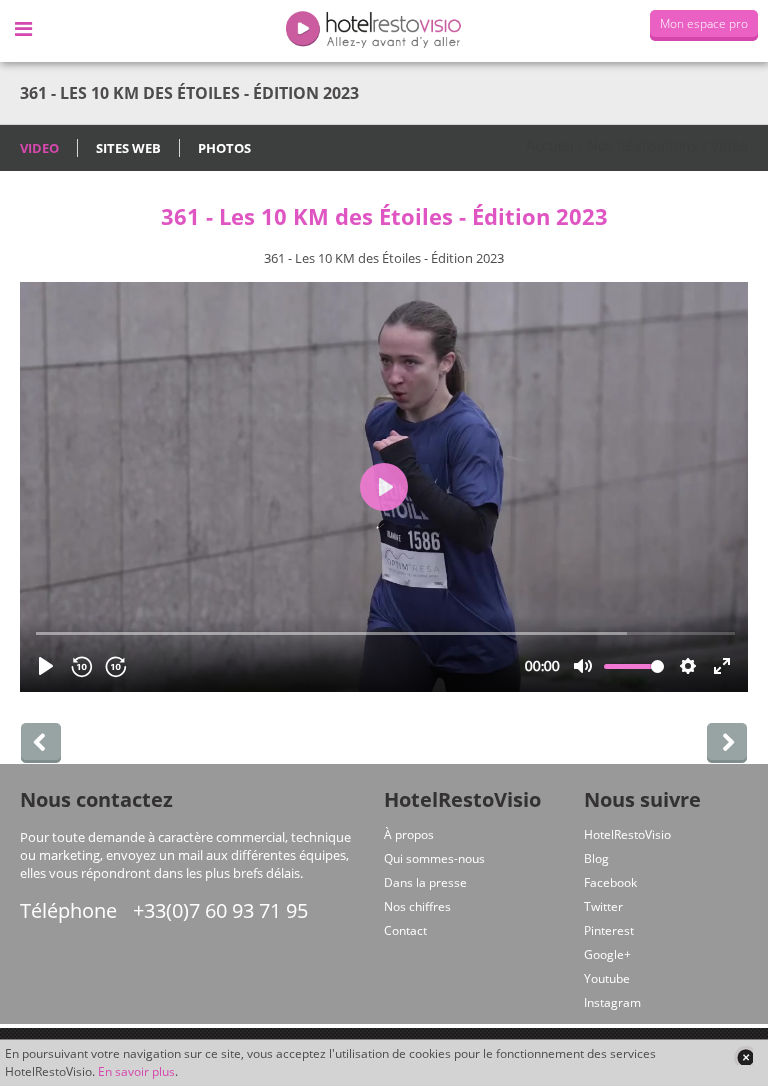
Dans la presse (425, 882)
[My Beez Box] (41, 743)
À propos (409, 834)
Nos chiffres (417, 906)
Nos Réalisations (642, 145)
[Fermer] (743, 1055)
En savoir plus (136, 1071)
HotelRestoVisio (627, 834)
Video (39, 148)
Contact (405, 930)
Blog (596, 858)
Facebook (610, 882)
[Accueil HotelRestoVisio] (384, 31)
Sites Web (128, 148)
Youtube (607, 978)
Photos (224, 148)
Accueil (550, 145)
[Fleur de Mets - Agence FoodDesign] (727, 743)
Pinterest (609, 930)
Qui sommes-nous (434, 858)
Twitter (603, 906)
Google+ (607, 954)
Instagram (612, 1002)
